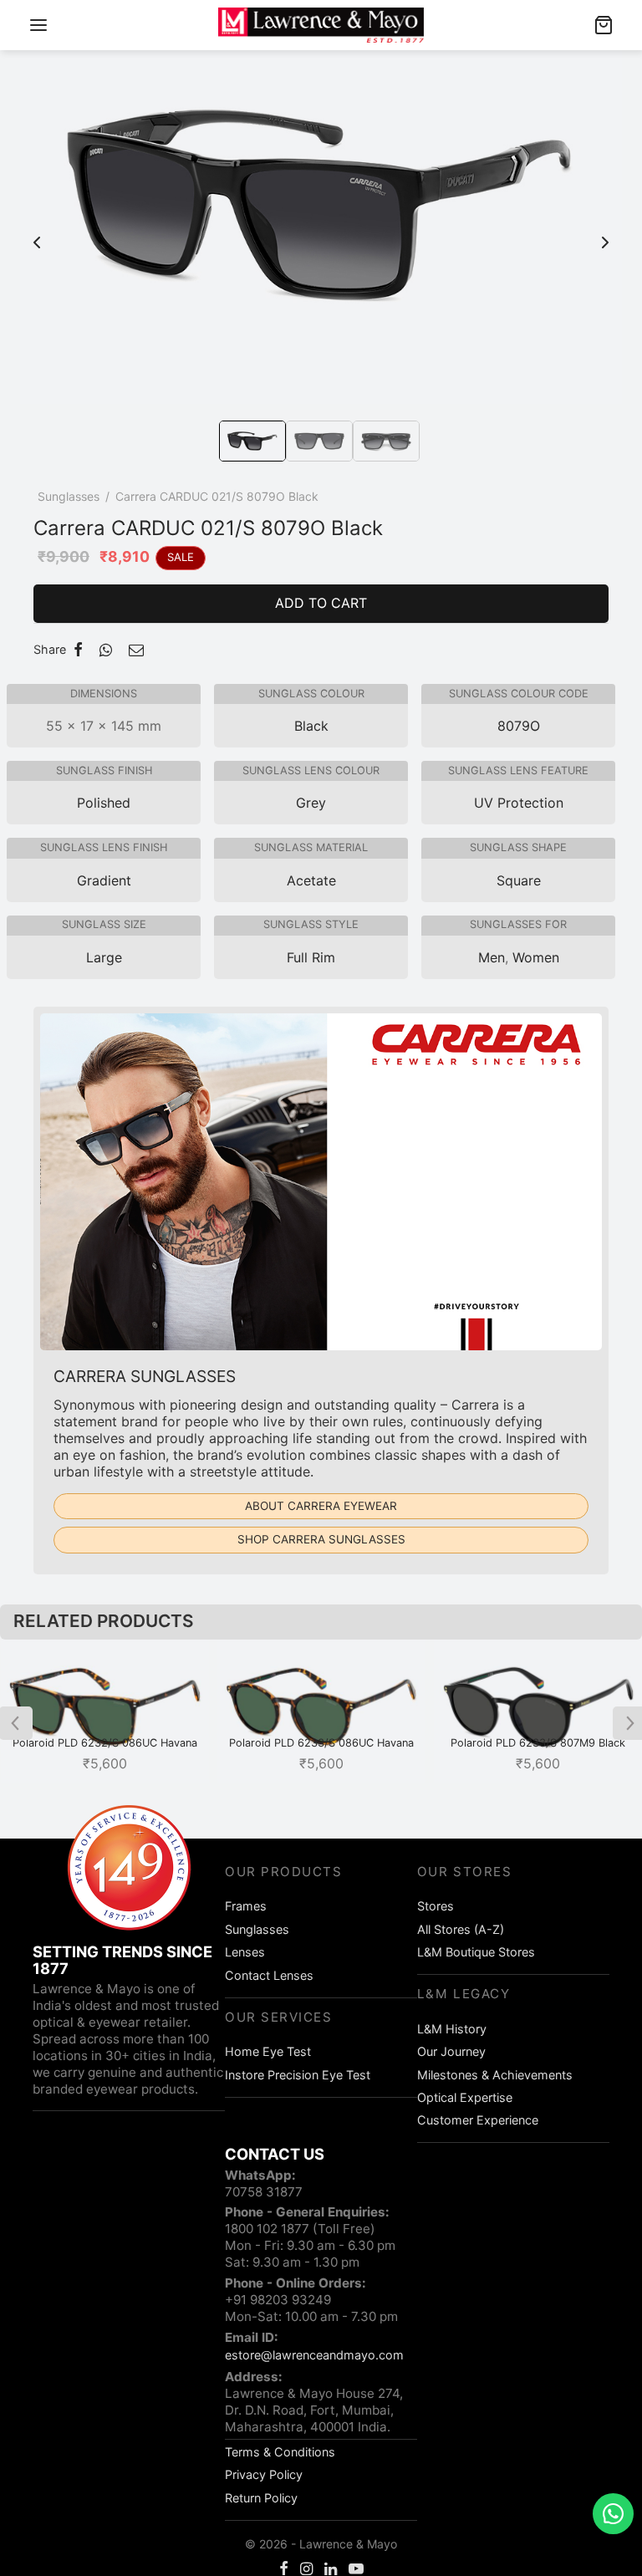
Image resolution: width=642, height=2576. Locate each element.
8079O (519, 726)
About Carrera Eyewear (321, 1506)
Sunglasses (69, 496)
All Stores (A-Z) (461, 1929)
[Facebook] (78, 650)
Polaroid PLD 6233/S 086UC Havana (321, 1743)
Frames (246, 1906)
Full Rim (311, 957)
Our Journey (451, 2051)
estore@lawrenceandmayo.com (314, 2355)
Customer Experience (478, 2120)
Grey (311, 803)
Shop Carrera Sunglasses (321, 1539)
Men (492, 957)
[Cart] (604, 25)
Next (605, 234)
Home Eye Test (268, 2051)
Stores (436, 1906)
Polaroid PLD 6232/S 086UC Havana (105, 1743)
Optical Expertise (465, 2097)
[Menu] (38, 25)
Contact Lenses (269, 1975)
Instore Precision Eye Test (298, 2075)
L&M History (452, 2029)
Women (536, 957)
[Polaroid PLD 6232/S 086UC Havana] (105, 1711)
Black (311, 726)
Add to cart (321, 603)
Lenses (245, 1952)
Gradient (104, 880)
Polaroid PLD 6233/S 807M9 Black (538, 1743)
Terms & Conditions (280, 2452)
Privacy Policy (264, 2474)
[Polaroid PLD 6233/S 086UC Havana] (321, 1711)
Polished (104, 803)
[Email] (136, 650)
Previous (37, 234)
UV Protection (519, 803)
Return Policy (261, 2498)
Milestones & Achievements (495, 2075)
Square (519, 880)
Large (104, 957)
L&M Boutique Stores (476, 1952)
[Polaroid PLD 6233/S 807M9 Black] (538, 1711)
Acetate (311, 880)
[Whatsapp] (106, 650)
